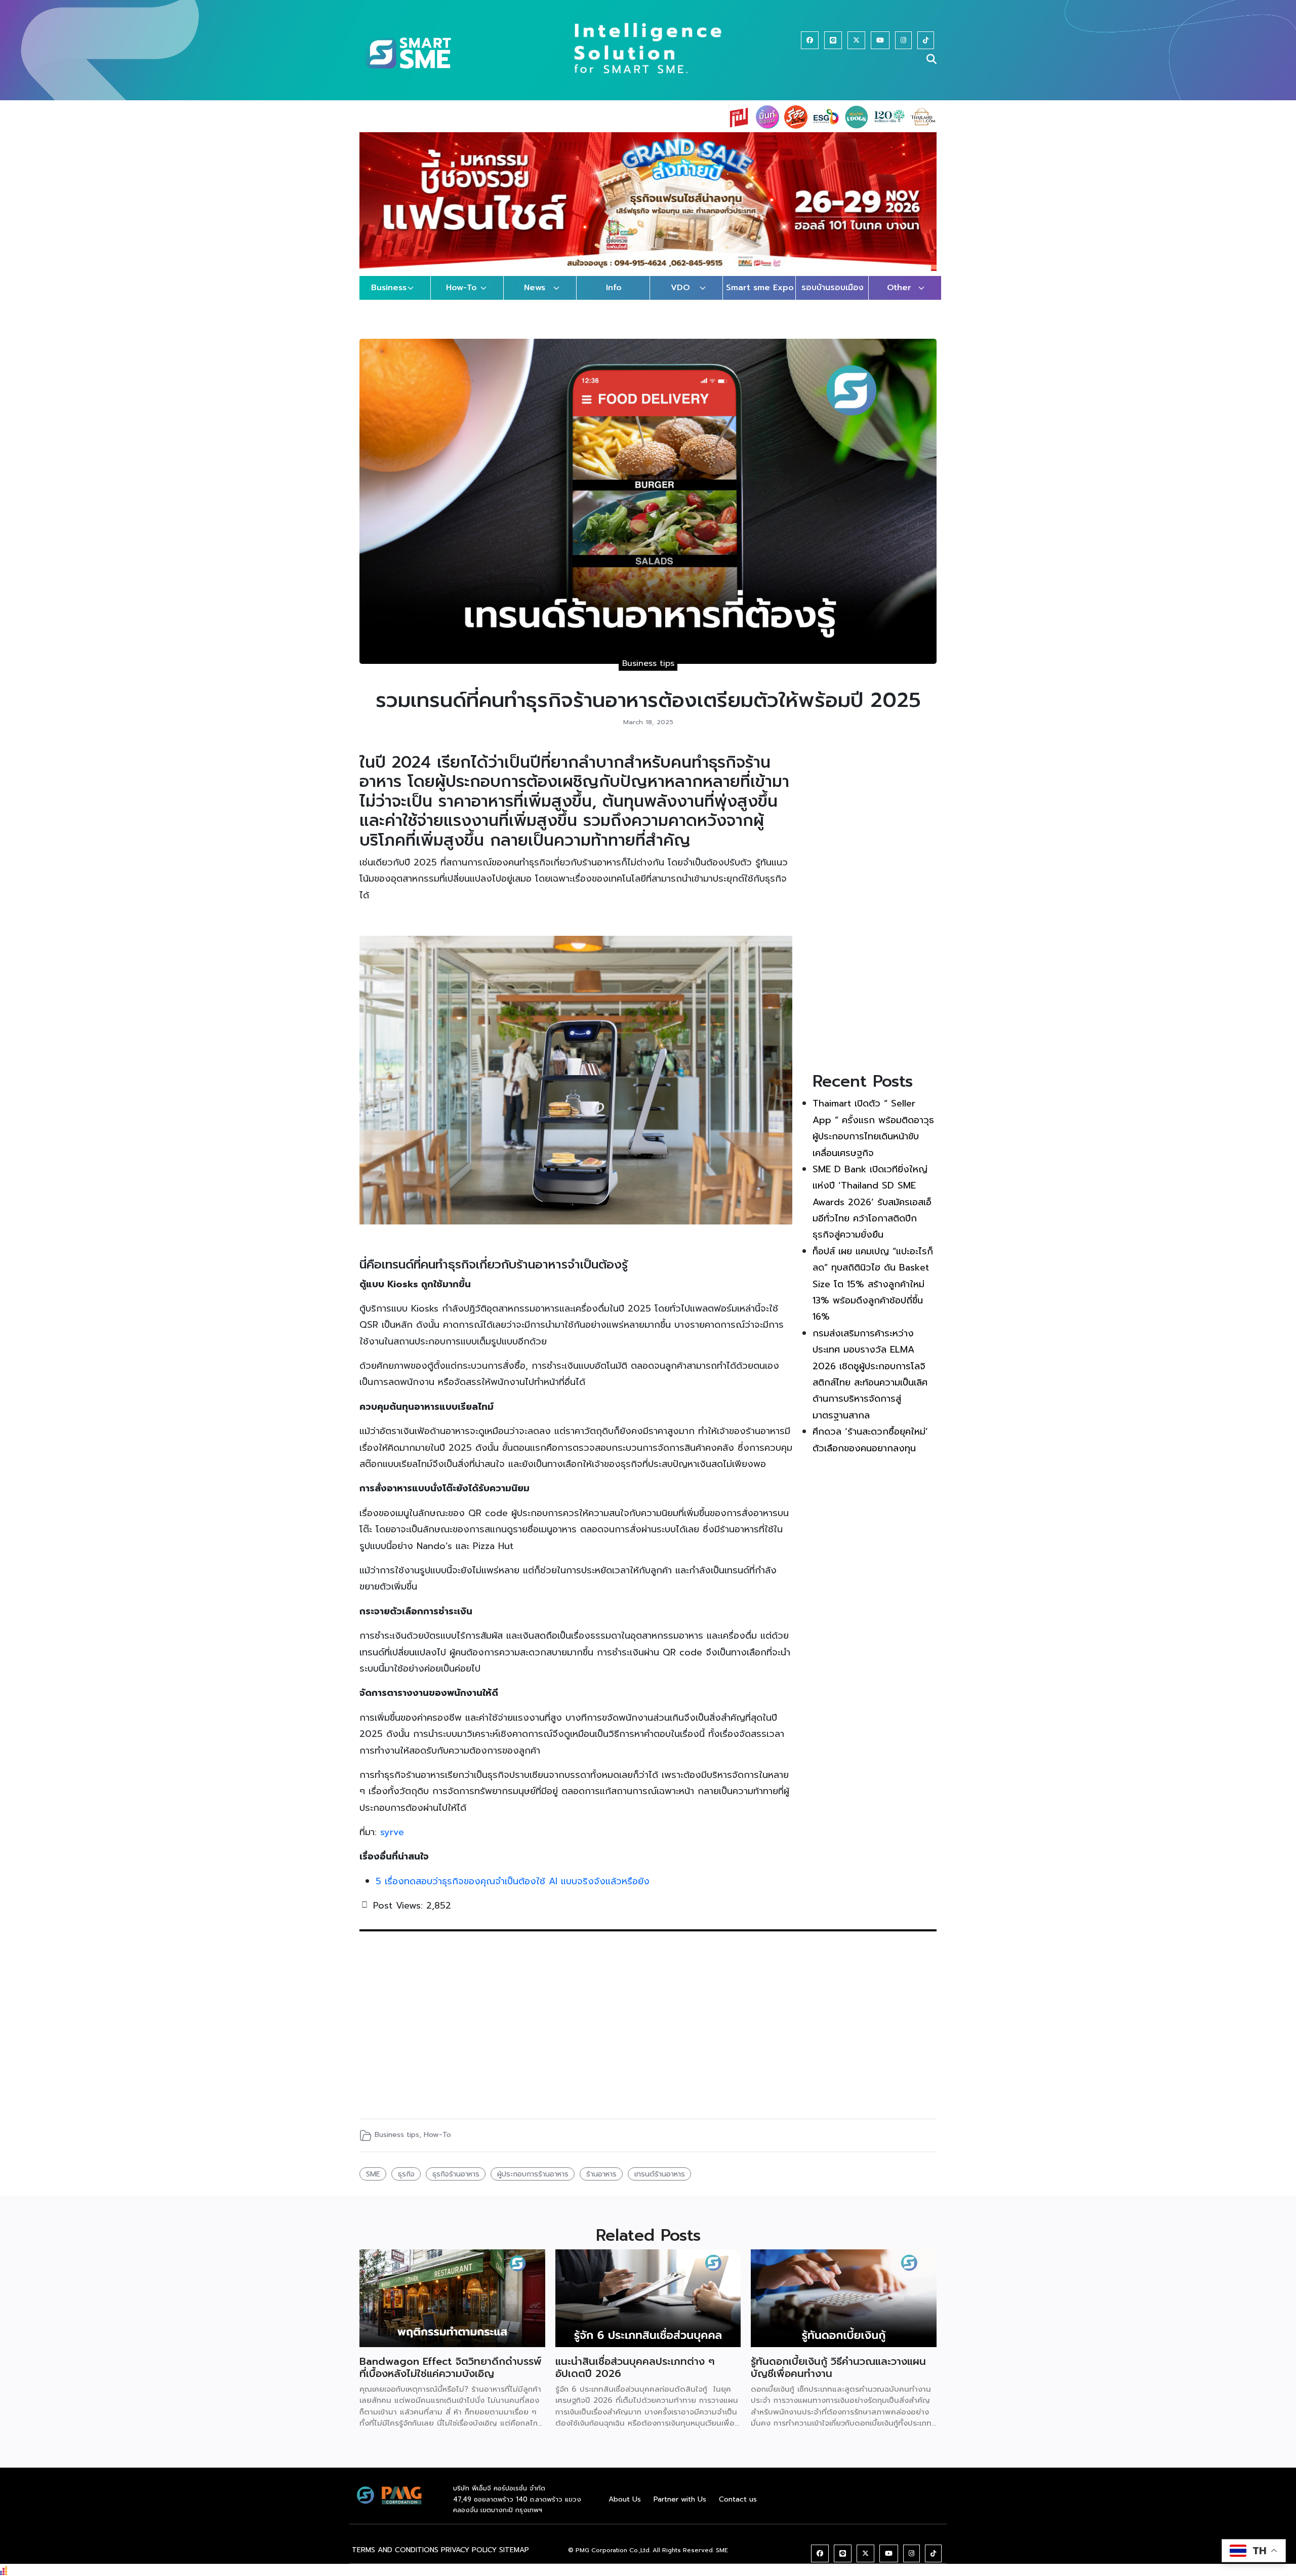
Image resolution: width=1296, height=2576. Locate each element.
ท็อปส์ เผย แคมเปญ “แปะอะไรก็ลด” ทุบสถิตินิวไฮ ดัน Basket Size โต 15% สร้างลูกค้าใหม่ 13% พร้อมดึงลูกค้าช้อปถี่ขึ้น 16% (873, 1294)
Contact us (738, 2509)
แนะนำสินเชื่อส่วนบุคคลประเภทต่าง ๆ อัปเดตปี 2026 (635, 2377)
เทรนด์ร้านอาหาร (660, 2184)
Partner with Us (680, 2509)
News (535, 298)
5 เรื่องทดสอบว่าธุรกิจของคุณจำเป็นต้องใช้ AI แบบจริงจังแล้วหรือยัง (513, 1891)
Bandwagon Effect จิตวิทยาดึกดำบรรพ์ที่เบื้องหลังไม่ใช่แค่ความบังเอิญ (451, 2377)
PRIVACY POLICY (469, 2560)
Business (389, 298)
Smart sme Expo (760, 298)
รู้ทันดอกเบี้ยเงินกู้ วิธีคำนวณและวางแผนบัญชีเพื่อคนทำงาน (838, 2377)
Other (899, 298)
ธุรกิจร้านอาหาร (456, 2184)
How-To (461, 298)
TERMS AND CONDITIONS (395, 2560)
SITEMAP (514, 2560)
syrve (392, 1842)
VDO (680, 298)
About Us (625, 2509)
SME (373, 2184)
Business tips (648, 673)
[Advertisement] (875, 915)
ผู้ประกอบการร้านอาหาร (533, 2184)
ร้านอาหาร (601, 2184)
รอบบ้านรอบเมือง (833, 298)
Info (614, 298)
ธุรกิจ (406, 2184)
